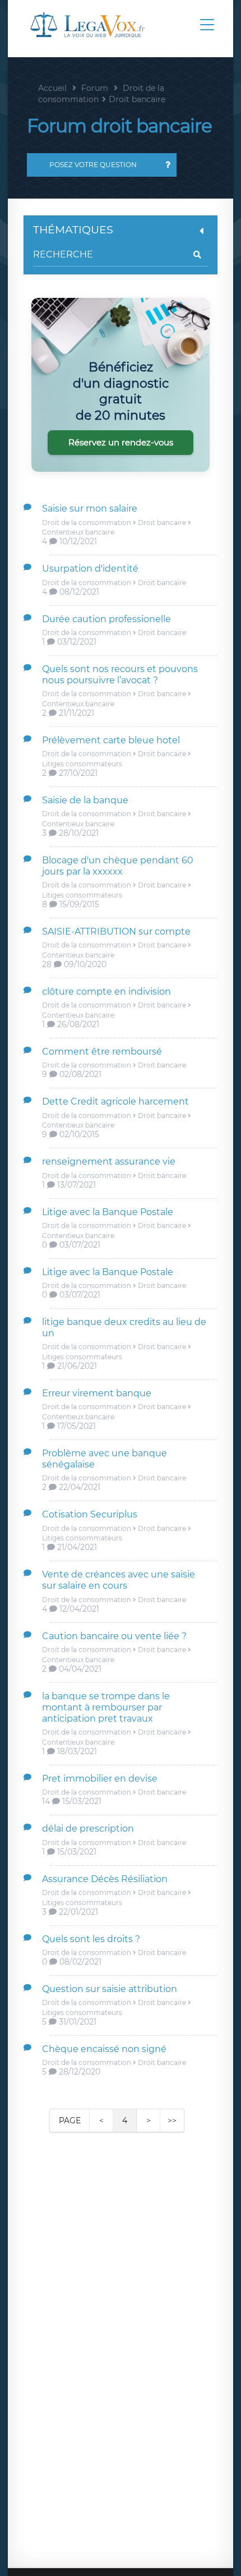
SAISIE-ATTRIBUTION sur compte (116, 932)
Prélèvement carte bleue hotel (111, 740)
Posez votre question (93, 165)
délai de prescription (88, 1829)
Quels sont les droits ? (91, 1939)
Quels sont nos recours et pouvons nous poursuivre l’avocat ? (120, 675)
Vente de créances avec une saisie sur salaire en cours (119, 1580)
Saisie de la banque (85, 800)
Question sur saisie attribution (110, 1989)
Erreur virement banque (97, 1393)
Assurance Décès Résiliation (105, 1879)
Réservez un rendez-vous (121, 442)
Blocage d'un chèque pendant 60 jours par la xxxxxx (118, 866)
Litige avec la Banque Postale (108, 1212)
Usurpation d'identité (90, 569)
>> (172, 2120)
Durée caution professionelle (106, 619)
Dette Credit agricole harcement (115, 1101)
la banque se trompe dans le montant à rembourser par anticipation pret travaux (106, 1707)
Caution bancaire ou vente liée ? (114, 1636)
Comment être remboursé (102, 1052)
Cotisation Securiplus (90, 1514)
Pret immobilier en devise (100, 1779)
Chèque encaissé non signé (104, 2049)
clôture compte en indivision (106, 992)
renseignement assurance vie (109, 1161)
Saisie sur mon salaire (90, 509)
